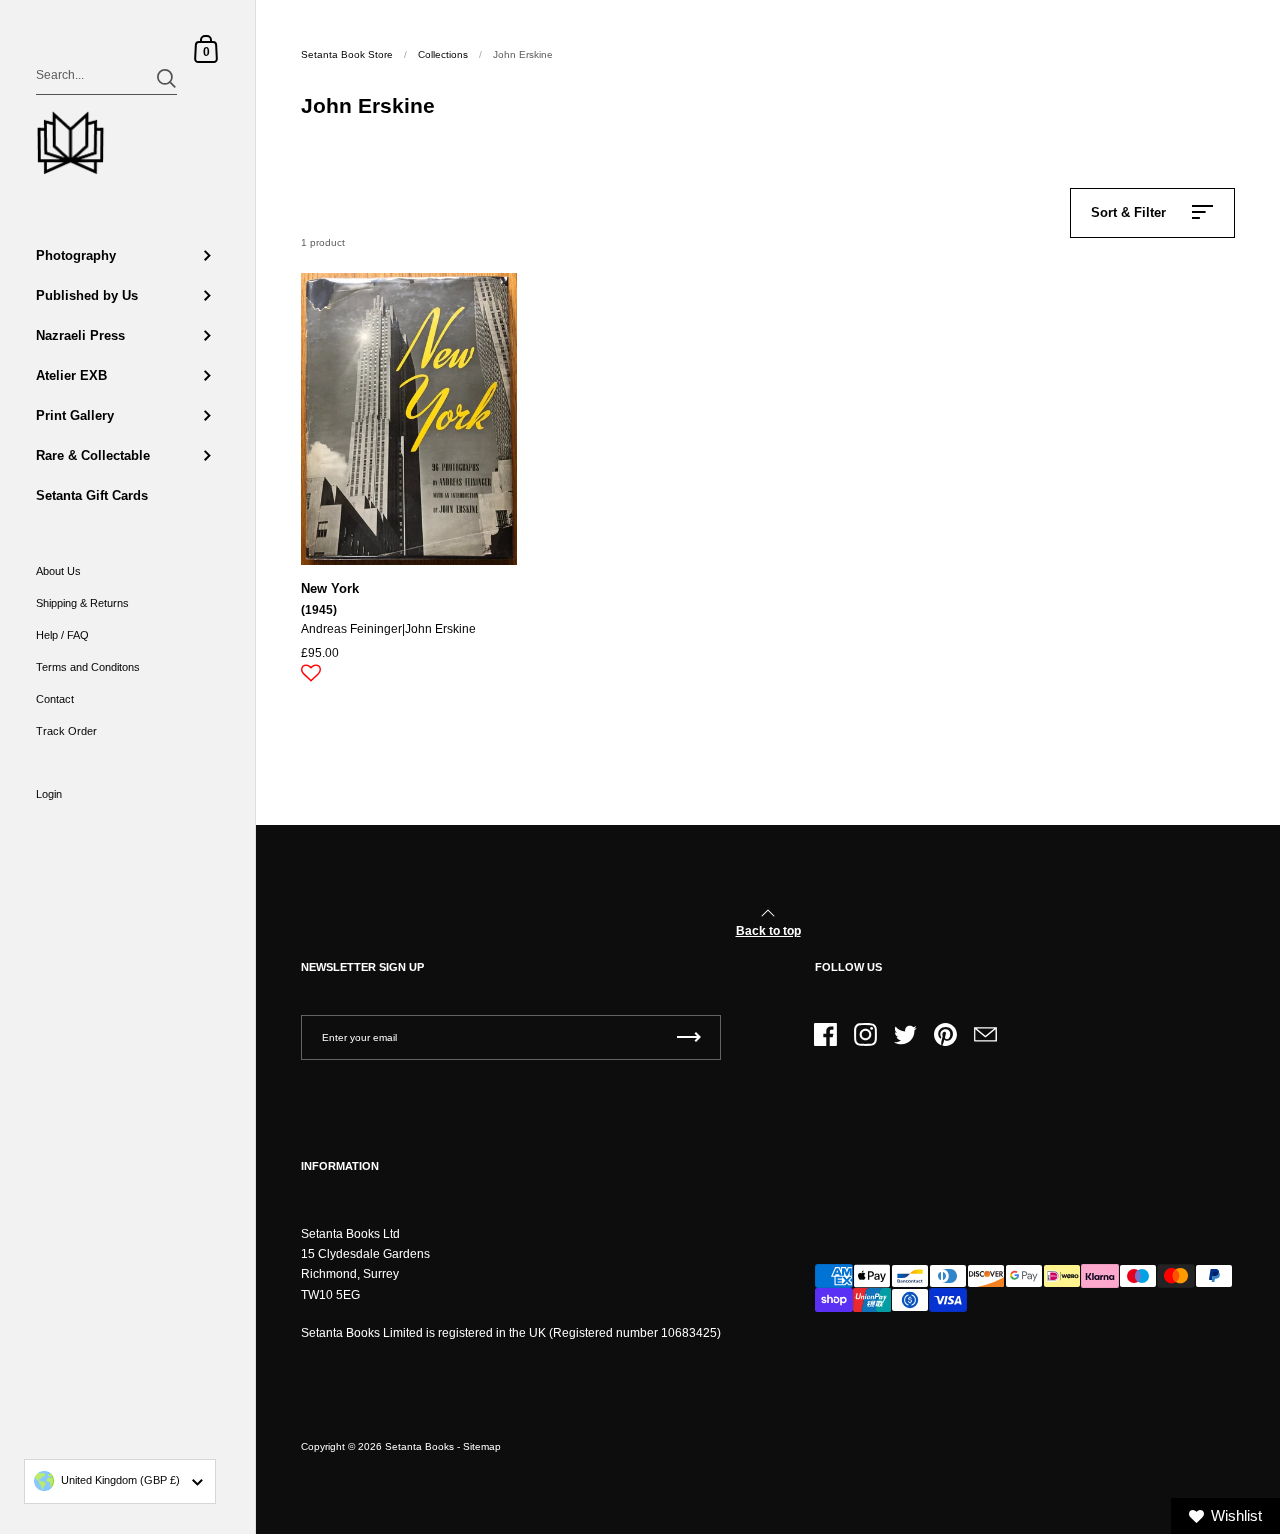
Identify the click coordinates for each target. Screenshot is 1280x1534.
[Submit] (166, 78)
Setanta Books (419, 1446)
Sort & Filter (1128, 212)
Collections (443, 54)
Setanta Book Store (347, 54)
